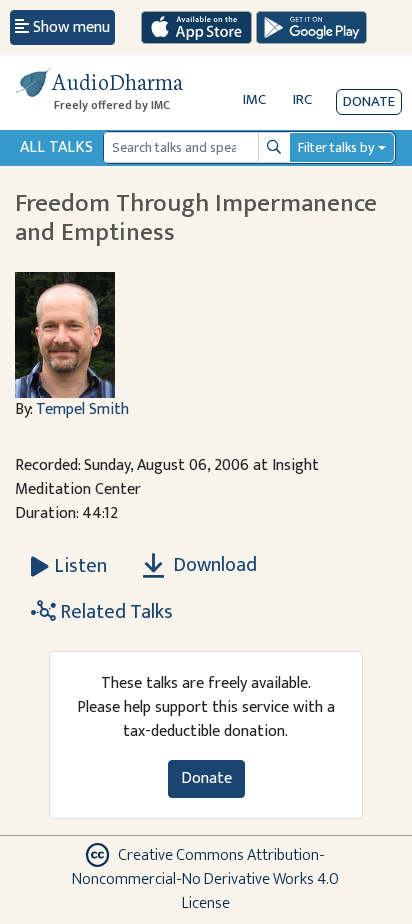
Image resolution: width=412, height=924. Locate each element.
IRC (302, 99)
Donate (369, 101)
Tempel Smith (82, 409)
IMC (254, 99)
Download (213, 565)
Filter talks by (336, 147)
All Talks (56, 147)
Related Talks (114, 612)
